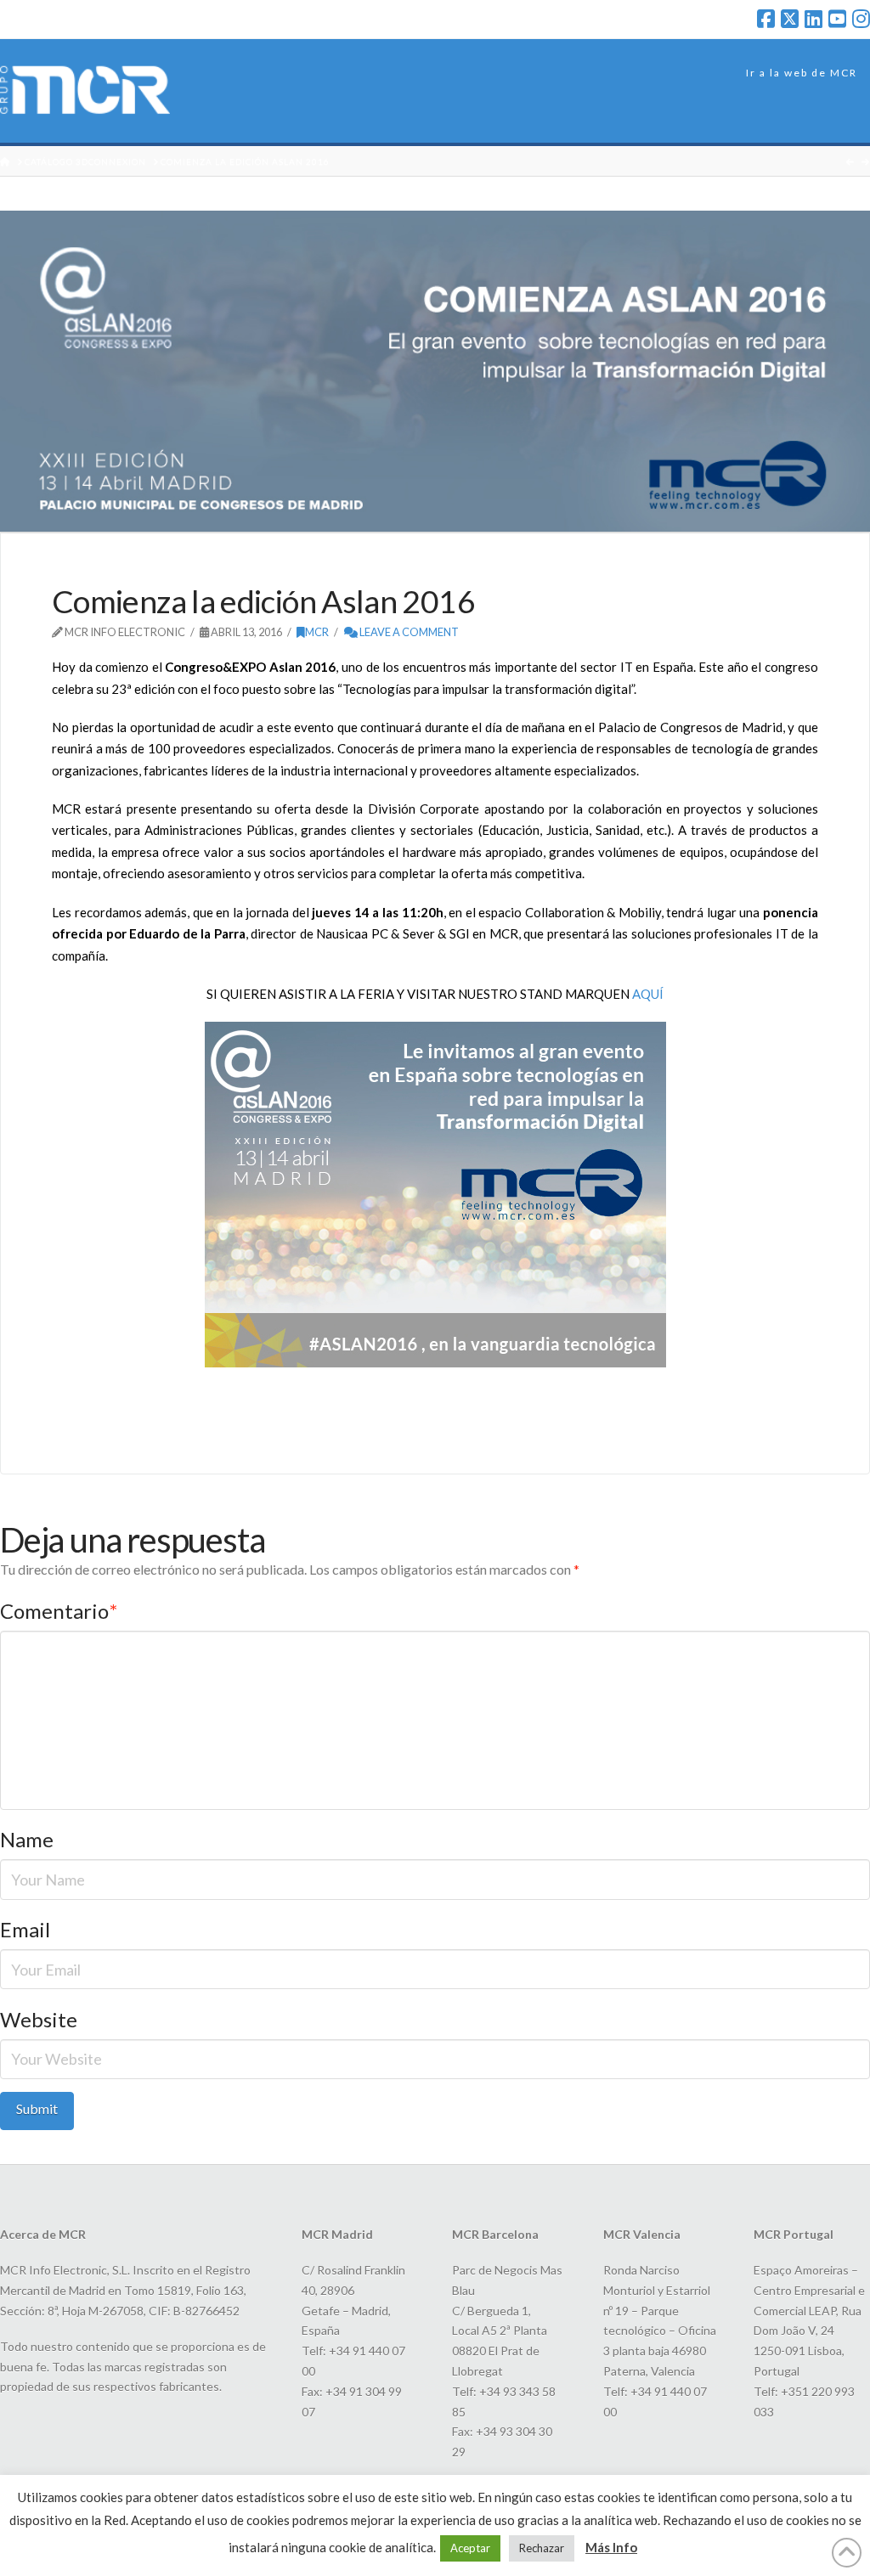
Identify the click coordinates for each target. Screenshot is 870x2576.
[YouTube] (837, 19)
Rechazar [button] (542, 2548)
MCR (317, 632)
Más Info (611, 2547)
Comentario (59, 1611)
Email (25, 1929)
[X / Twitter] (790, 19)
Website (39, 2019)
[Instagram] (861, 19)
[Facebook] (766, 19)
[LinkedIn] (814, 19)
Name (27, 1839)
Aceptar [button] (470, 2548)
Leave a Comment (408, 632)
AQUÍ (647, 994)
